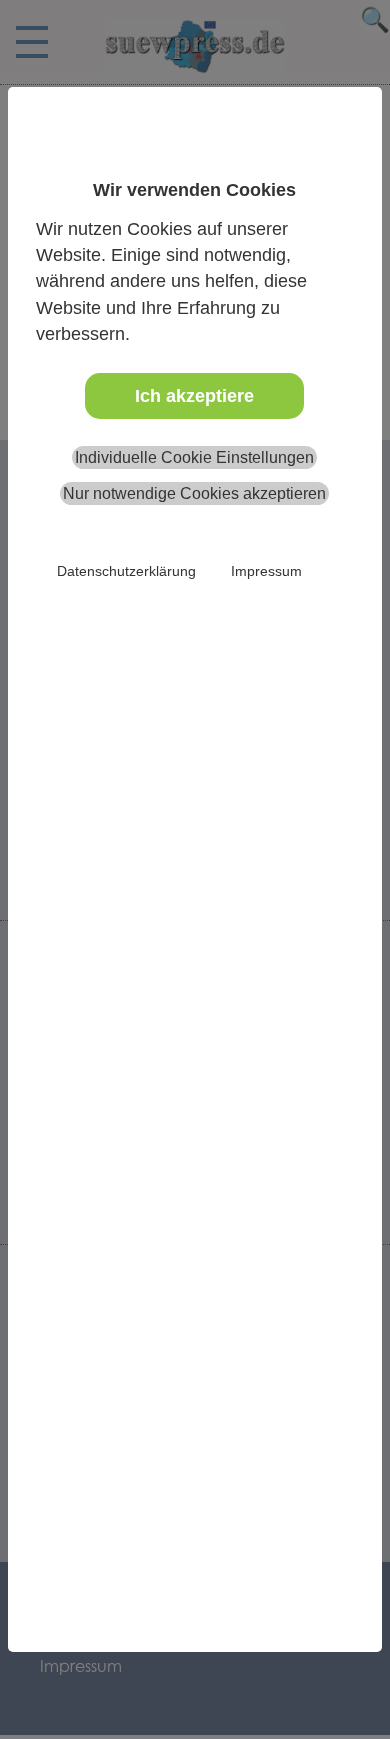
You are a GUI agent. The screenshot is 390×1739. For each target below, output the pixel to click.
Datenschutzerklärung (126, 571)
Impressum (266, 571)
